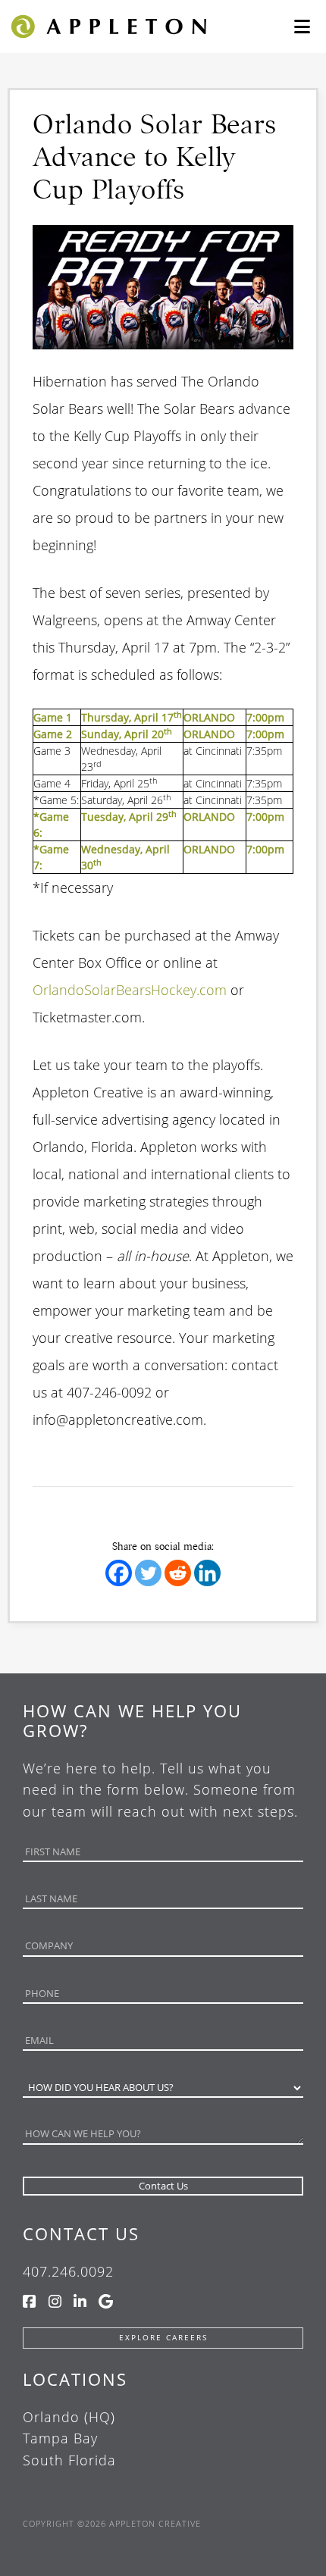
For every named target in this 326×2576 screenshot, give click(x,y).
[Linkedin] (207, 1573)
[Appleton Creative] (108, 25)
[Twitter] (148, 1573)
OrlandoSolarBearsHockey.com (130, 990)
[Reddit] (178, 1573)
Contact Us (81, 2233)
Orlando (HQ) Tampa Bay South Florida (69, 2439)
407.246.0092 (68, 2271)
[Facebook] (119, 1573)
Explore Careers (163, 2338)
